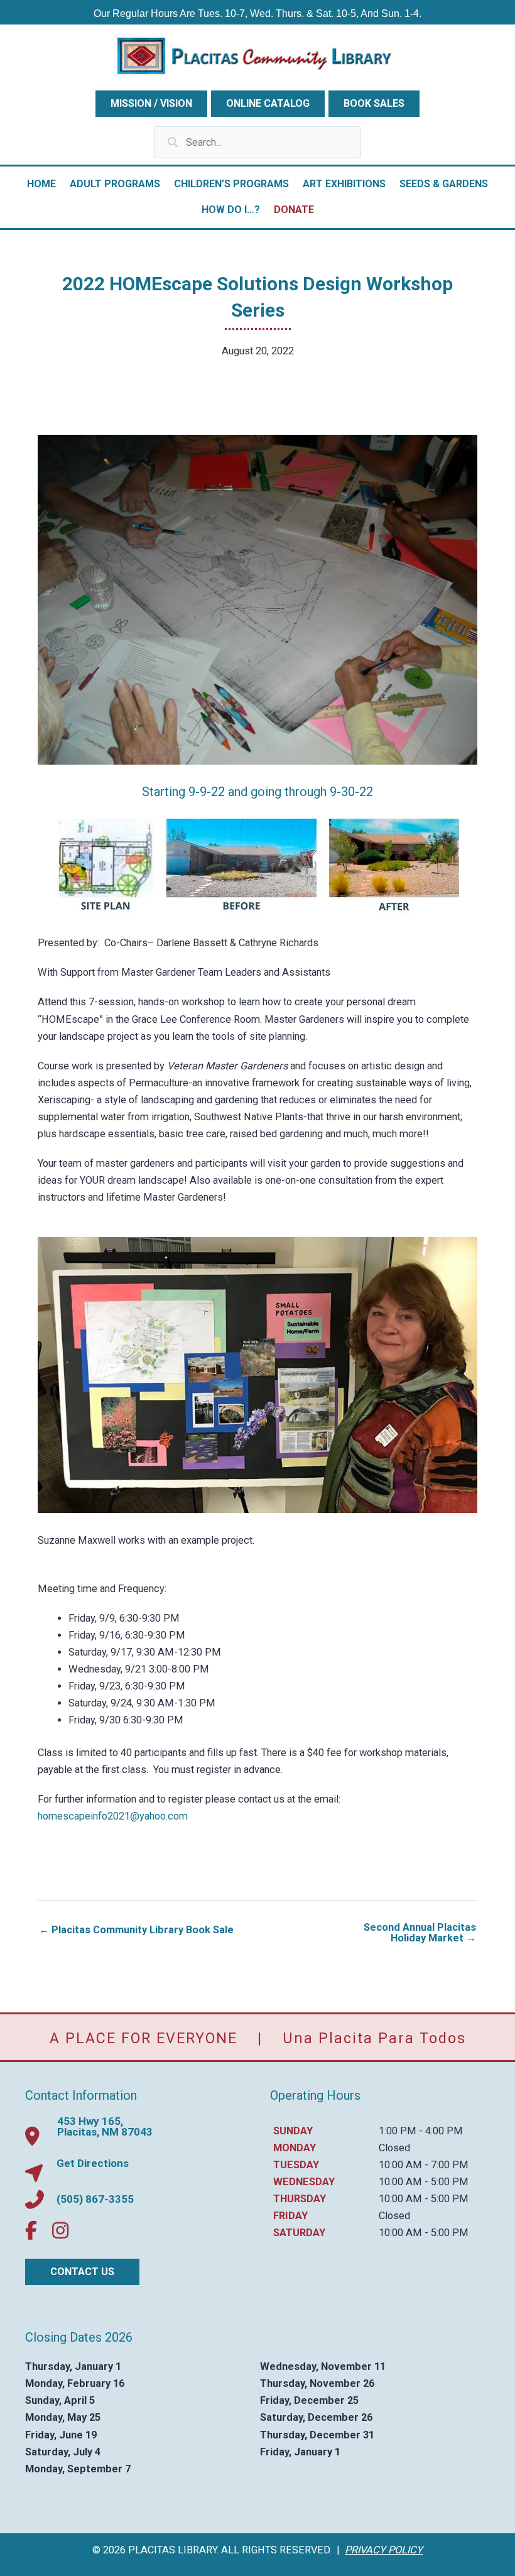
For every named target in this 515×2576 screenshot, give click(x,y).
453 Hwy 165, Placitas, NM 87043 (105, 2126)
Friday (290, 2216)
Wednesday (304, 2182)
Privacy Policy (384, 2550)
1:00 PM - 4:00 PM (421, 2131)
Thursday (300, 2199)
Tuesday (296, 2165)
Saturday (299, 2233)
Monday (295, 2148)
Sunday (293, 2131)
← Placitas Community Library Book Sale (136, 1930)
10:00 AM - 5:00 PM (424, 2182)
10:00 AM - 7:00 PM (424, 2165)
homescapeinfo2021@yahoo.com (113, 1816)
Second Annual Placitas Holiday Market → (420, 1933)
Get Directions (93, 2163)
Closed (394, 2148)
